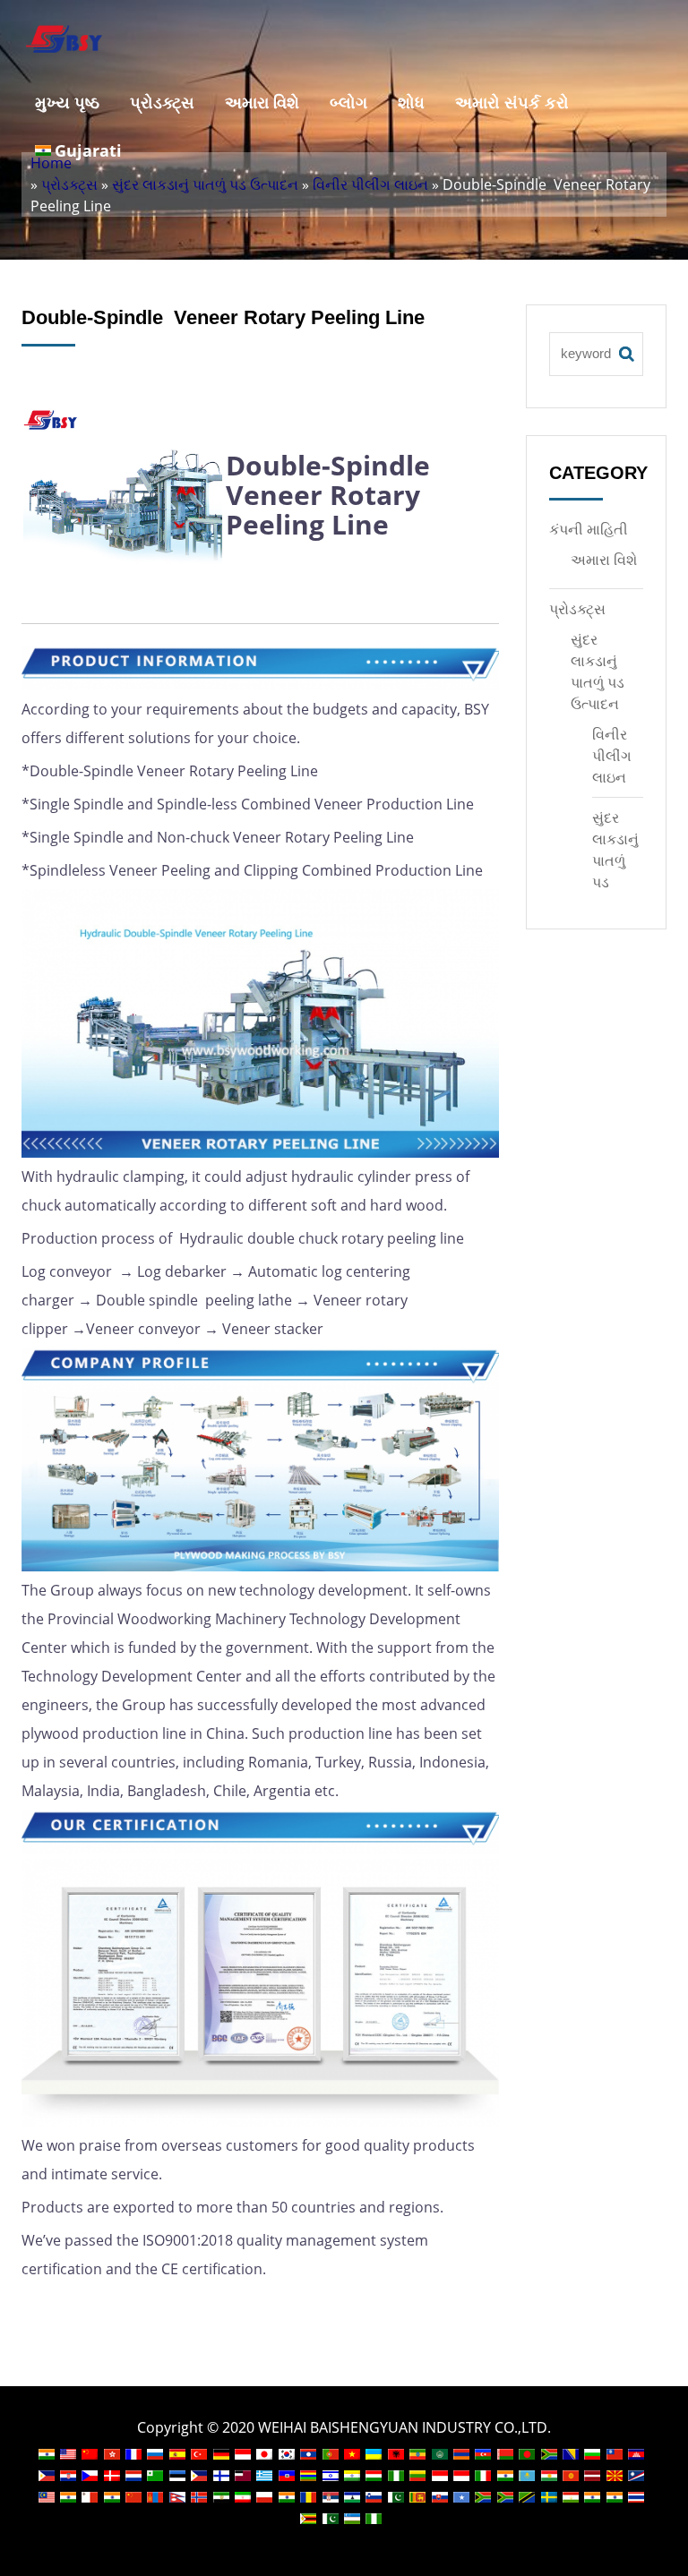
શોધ (411, 102)
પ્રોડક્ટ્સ (162, 102)
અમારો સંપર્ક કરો (512, 102)
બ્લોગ (348, 102)
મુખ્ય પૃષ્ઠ (67, 102)
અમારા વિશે (262, 102)
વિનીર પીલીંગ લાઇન (370, 184)
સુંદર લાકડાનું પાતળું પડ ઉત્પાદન (205, 184)
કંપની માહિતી (589, 529)
